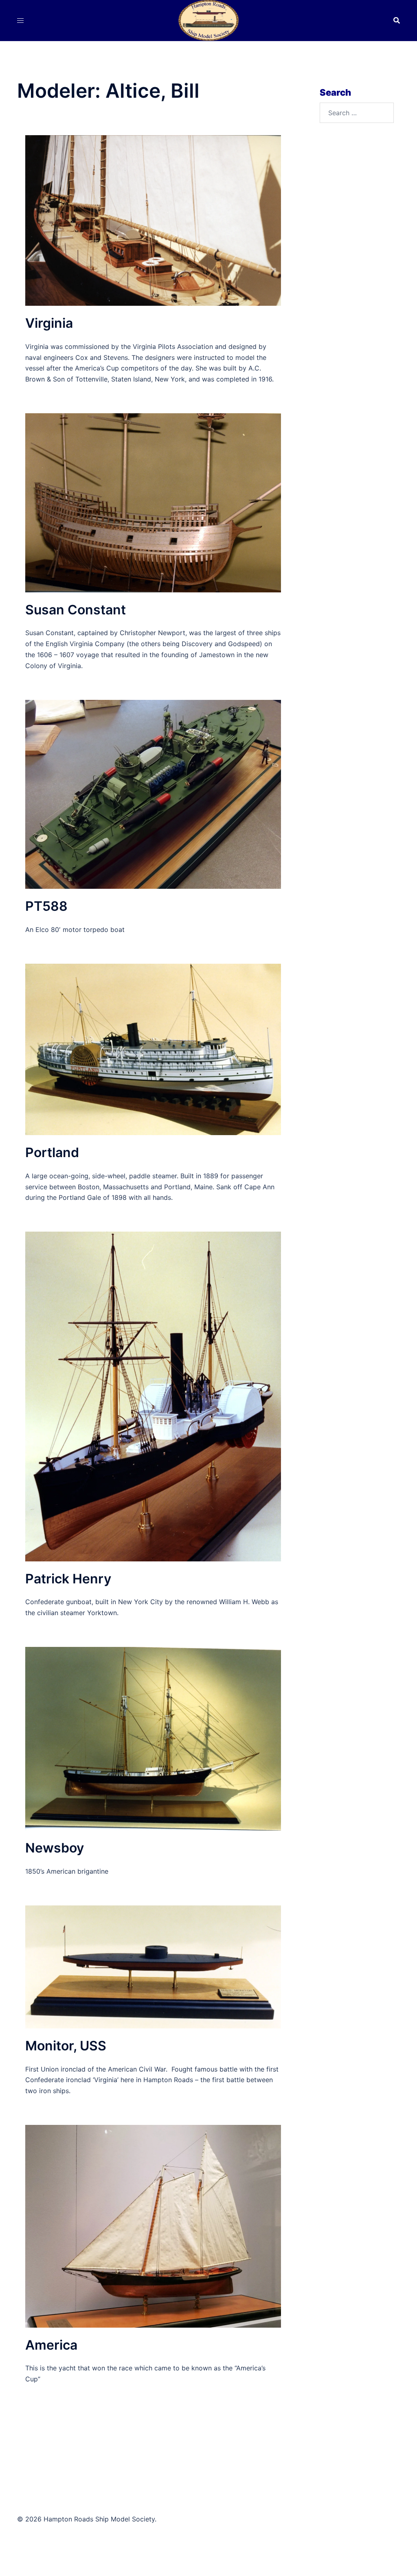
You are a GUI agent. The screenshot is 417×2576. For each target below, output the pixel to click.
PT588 (46, 906)
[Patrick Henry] (153, 1396)
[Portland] (153, 1049)
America (51, 2345)
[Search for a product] (397, 20)
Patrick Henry (68, 1579)
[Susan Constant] (153, 502)
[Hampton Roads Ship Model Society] (208, 20)
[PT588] (153, 794)
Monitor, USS (66, 2046)
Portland (52, 1152)
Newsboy (55, 1848)
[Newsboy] (153, 1738)
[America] (153, 2225)
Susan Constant (76, 610)
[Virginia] (153, 220)
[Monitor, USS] (153, 1966)
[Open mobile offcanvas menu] (20, 21)
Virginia (49, 323)
